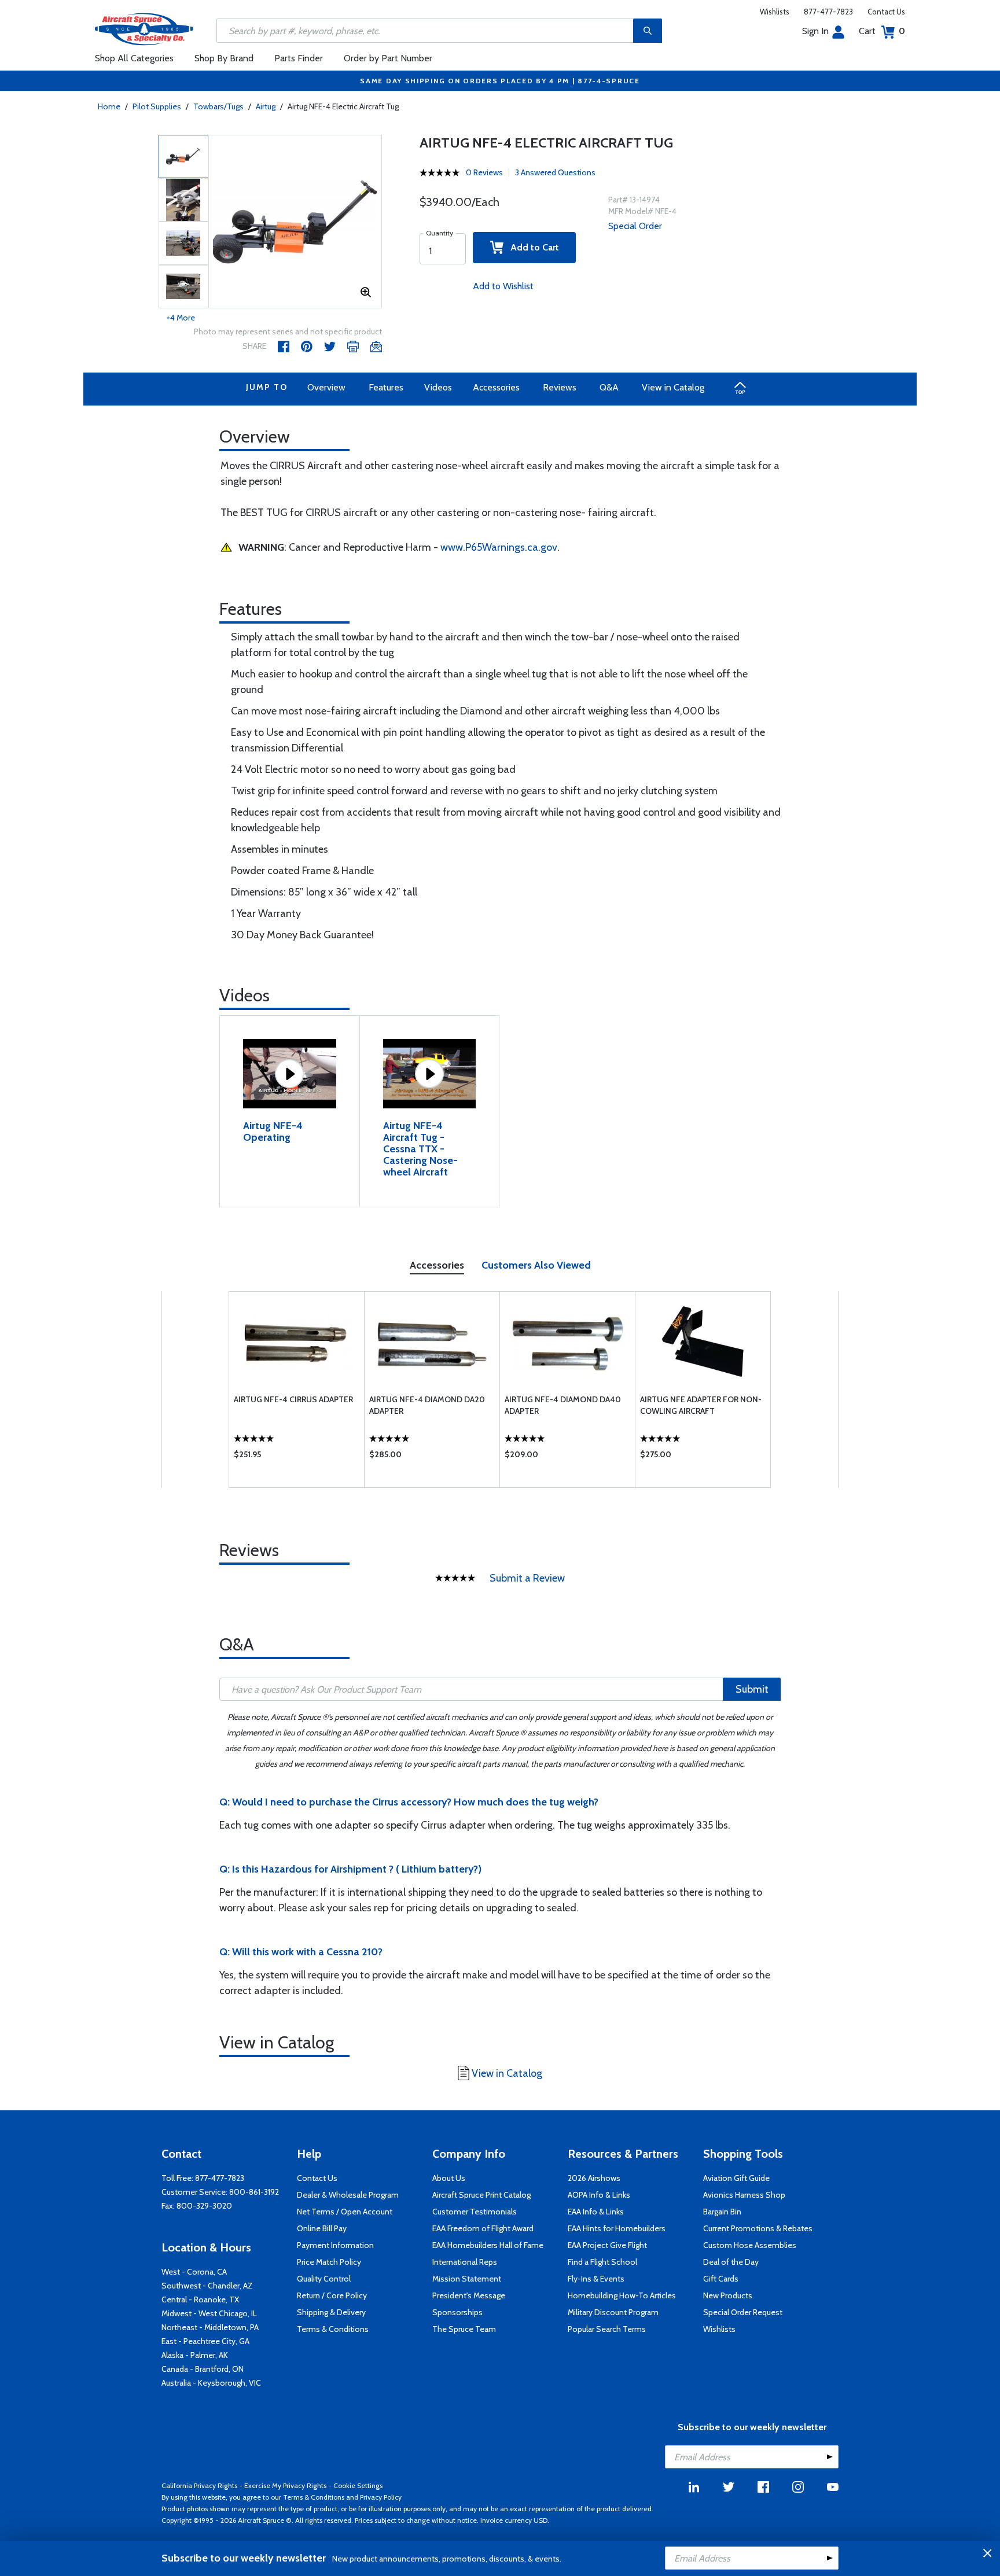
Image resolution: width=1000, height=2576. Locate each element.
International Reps (465, 2262)
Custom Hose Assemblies (750, 2245)
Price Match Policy (329, 2262)
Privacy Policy (381, 2497)
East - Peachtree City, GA (205, 2341)
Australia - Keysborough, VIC (211, 2383)
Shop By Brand (224, 58)
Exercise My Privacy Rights (285, 2485)
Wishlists (775, 12)
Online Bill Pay (322, 2228)
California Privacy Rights (199, 2485)
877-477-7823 (828, 12)
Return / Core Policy (332, 2295)
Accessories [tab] (437, 1265)
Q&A (609, 387)
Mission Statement (467, 2279)
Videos (438, 387)
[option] (295, 222)
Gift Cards (721, 2279)
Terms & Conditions (333, 2329)
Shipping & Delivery (331, 2312)
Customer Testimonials (475, 2212)
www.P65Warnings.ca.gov (499, 547)
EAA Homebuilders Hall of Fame (488, 2245)
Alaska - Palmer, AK (195, 2355)
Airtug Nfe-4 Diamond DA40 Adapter (563, 1405)
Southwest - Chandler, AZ (207, 2286)
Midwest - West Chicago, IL (209, 2313)
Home (109, 106)
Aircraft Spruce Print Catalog (481, 2195)
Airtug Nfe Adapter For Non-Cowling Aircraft (701, 1405)
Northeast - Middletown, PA (210, 2327)
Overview (326, 387)
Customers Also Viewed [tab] (536, 1265)
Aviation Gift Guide (736, 2178)
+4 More (181, 318)
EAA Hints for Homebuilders (617, 2228)
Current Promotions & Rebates (758, 2228)
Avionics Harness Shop (744, 2195)
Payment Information (335, 2245)
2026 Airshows (594, 2178)
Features (386, 387)
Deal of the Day (731, 2262)
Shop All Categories (134, 58)
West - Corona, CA (194, 2272)
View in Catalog (673, 387)
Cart (882, 31)
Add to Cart (531, 247)
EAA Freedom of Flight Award (483, 2228)
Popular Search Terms (607, 2329)
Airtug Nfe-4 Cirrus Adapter (293, 1399)
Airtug (266, 106)
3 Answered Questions (555, 172)
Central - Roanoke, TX (200, 2299)
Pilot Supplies (157, 106)
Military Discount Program (613, 2312)
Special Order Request (743, 2312)
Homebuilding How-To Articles (622, 2295)
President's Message (469, 2295)
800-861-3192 (254, 2192)
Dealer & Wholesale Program (348, 2195)
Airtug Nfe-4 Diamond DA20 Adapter (427, 1405)
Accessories (496, 387)
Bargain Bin (722, 2212)
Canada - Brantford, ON (203, 2369)
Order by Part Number (388, 58)
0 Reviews (484, 172)
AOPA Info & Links (599, 2195)
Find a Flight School (602, 2262)
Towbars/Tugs (218, 106)
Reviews (560, 387)
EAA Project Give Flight (607, 2245)
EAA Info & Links (596, 2212)
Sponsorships (457, 2312)
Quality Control (324, 2279)
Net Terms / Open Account (345, 2212)
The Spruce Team (464, 2329)
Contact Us (886, 12)
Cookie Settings (358, 2485)
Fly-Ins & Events (596, 2279)
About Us (449, 2178)
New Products (728, 2295)
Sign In (815, 31)
